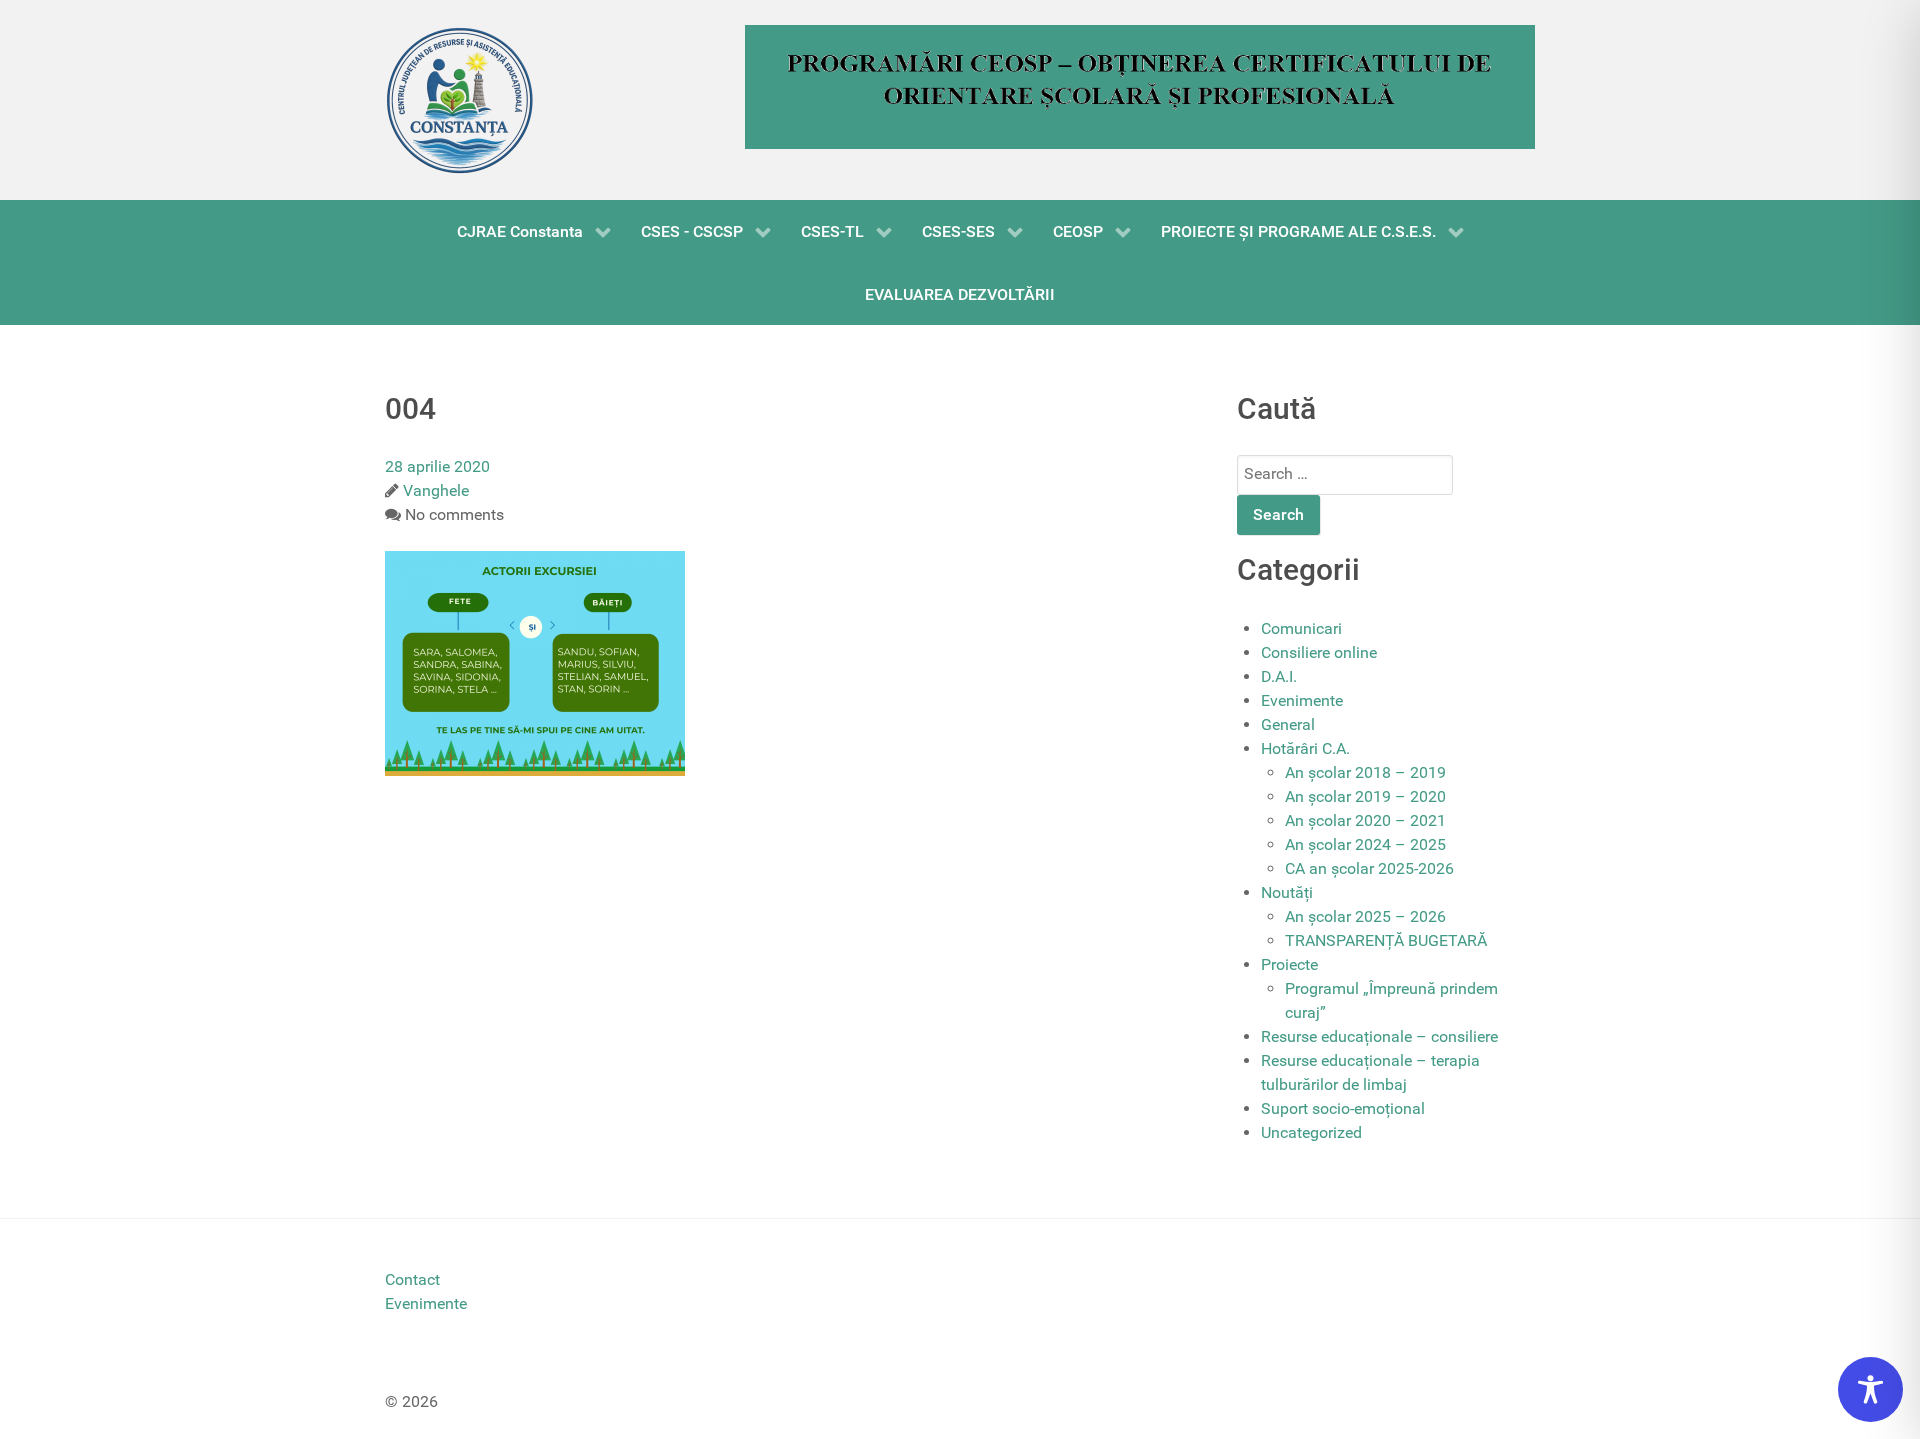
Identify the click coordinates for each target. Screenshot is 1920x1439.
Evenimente (1302, 700)
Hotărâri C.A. (1305, 748)
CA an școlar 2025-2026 (1369, 868)
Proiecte (1289, 964)
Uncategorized (1311, 1132)
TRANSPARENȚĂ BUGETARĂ (1386, 940)
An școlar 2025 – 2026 (1365, 916)
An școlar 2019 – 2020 (1365, 796)
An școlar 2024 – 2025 (1365, 844)
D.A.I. (1279, 676)
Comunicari (1301, 628)
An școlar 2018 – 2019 (1365, 772)
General (1288, 724)
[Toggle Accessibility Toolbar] (1870, 1389)
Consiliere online (1319, 652)
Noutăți (1287, 892)
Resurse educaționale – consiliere (1379, 1036)
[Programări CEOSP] (1140, 85)
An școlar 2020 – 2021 (1365, 820)
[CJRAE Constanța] (460, 100)
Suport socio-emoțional (1343, 1108)
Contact (412, 1279)
